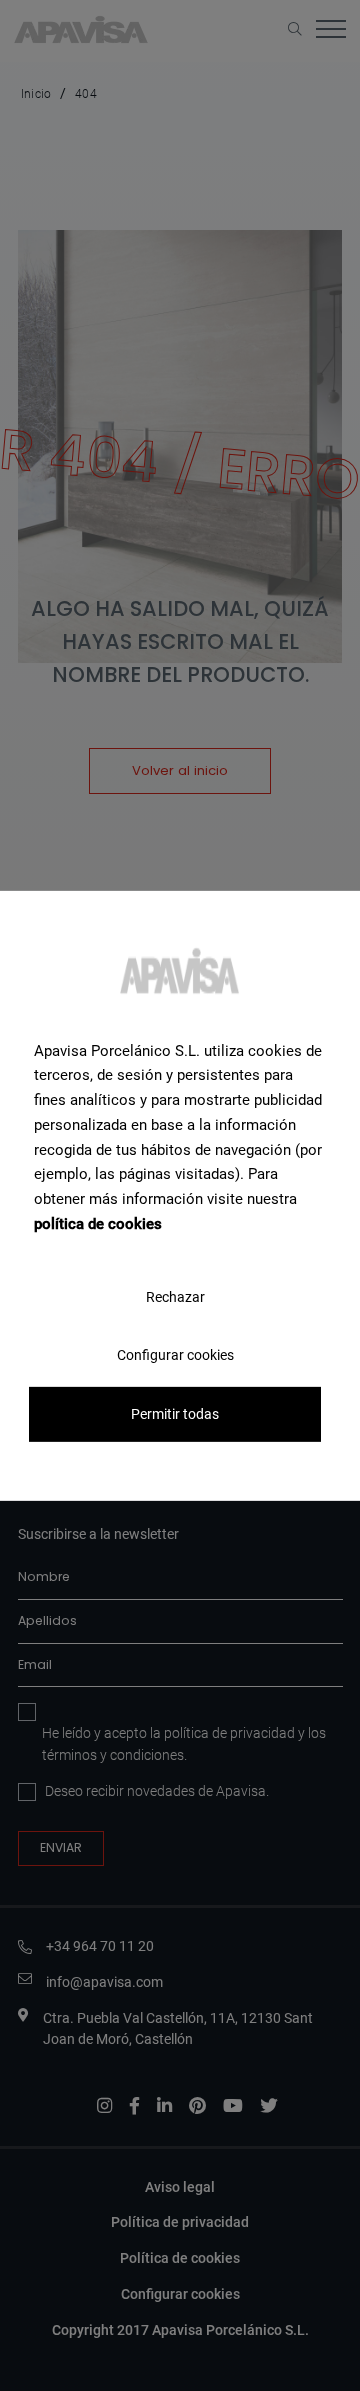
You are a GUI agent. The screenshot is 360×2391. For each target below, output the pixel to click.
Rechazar (175, 1296)
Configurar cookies (175, 1354)
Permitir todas (175, 1414)
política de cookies (98, 1224)
